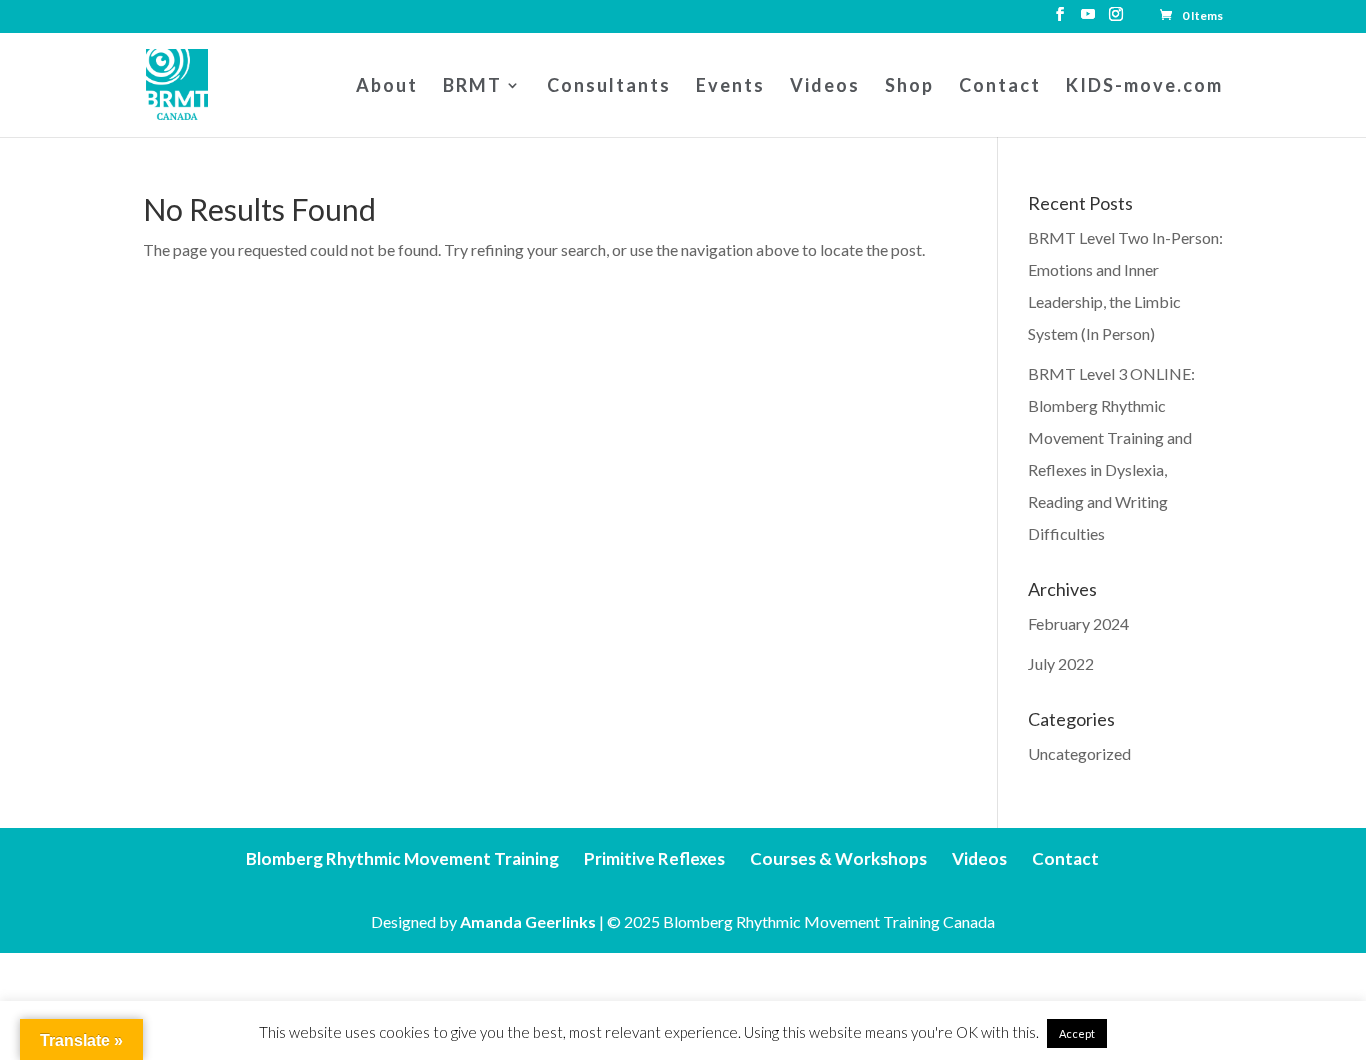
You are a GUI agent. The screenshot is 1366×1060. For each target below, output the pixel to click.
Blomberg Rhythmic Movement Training (402, 858)
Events (730, 87)
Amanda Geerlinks (528, 921)
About (387, 87)
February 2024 (1078, 623)
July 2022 (1061, 663)
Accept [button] (1077, 1033)
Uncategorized (1079, 753)
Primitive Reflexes (654, 858)
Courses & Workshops (838, 858)
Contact (1000, 87)
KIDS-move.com (1144, 87)
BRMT (472, 87)
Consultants (609, 87)
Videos (825, 87)
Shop (909, 87)
